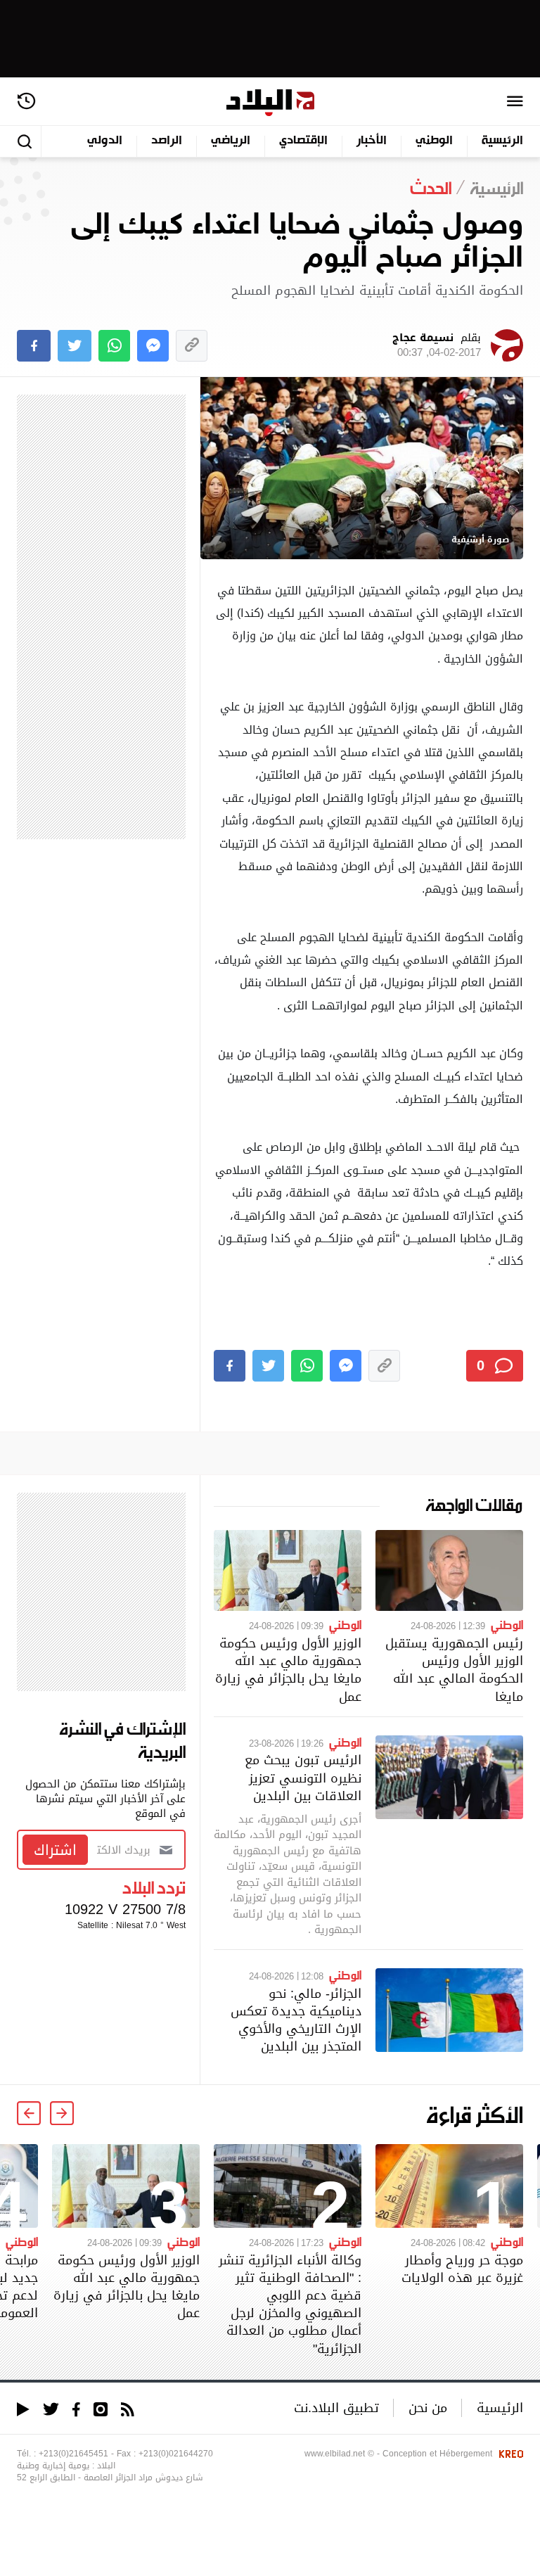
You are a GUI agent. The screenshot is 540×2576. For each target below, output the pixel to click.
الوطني (434, 141)
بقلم (437, 345)
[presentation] (62, 2113)
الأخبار (372, 141)
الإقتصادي (303, 141)
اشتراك (55, 1850)
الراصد (167, 141)
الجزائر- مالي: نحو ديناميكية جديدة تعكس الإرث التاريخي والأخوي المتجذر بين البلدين (296, 2020)
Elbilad (270, 103)
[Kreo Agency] (509, 2454)
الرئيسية (502, 141)
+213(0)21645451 (73, 2454)
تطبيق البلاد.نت (336, 2408)
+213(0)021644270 (176, 2454)
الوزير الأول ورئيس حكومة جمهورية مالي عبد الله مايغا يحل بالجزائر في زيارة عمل (288, 1670)
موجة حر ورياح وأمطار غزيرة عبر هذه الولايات (462, 2269)
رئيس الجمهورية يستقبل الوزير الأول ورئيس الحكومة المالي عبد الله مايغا (454, 1670)
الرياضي (231, 141)
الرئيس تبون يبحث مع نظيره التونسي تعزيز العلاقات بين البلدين (303, 1777)
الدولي (105, 141)
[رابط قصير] (192, 346)
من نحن (428, 2408)
